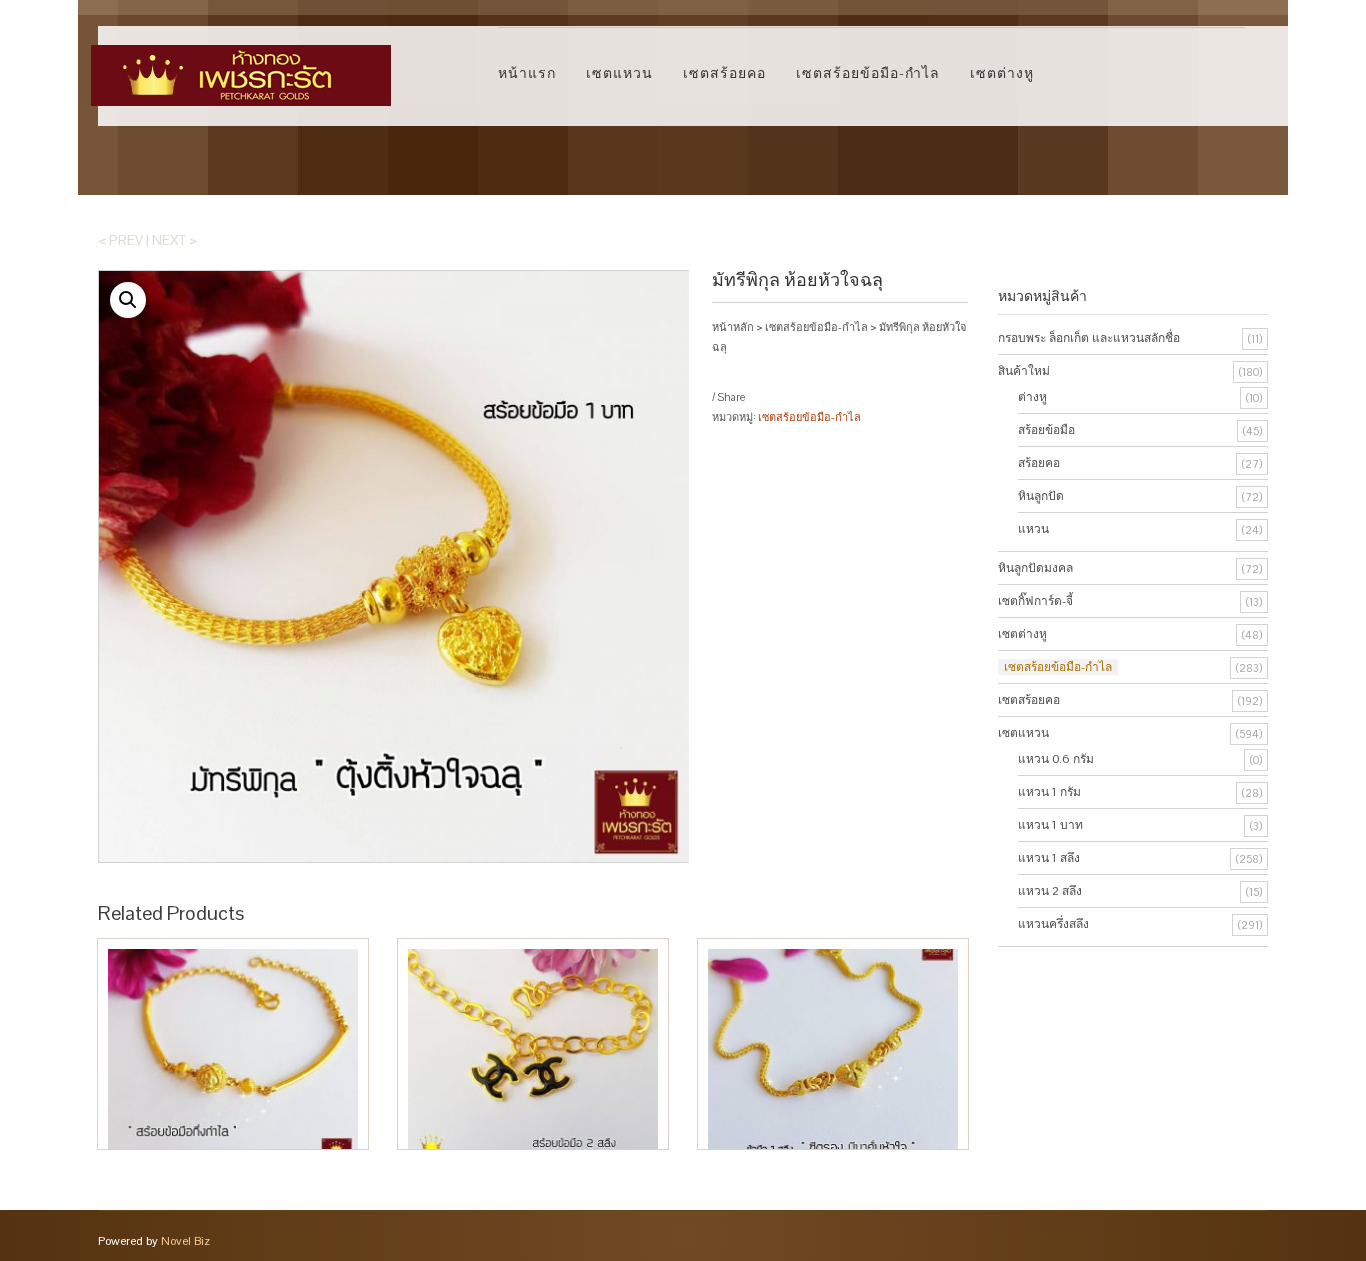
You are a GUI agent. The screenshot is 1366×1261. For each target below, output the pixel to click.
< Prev (120, 240)
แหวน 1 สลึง (1049, 858)
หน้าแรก (527, 73)
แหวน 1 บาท (1050, 825)
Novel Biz (185, 1241)
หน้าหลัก (733, 327)
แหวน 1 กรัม (1049, 792)
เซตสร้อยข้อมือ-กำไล (868, 73)
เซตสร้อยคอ (724, 73)
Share (731, 397)
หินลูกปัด (1041, 496)
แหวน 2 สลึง (1050, 891)
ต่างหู (1032, 397)
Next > (174, 240)
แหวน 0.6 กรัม (1056, 759)
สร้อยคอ (1039, 463)
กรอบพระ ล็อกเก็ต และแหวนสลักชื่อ (1089, 338)
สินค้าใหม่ (1024, 371)
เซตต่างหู (1002, 73)
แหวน (1033, 529)
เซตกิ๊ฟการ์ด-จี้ (1035, 601)
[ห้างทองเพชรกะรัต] (241, 66)
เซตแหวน (619, 73)
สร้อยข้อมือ (1046, 430)
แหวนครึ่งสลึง (1053, 924)
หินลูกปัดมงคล (1035, 568)
